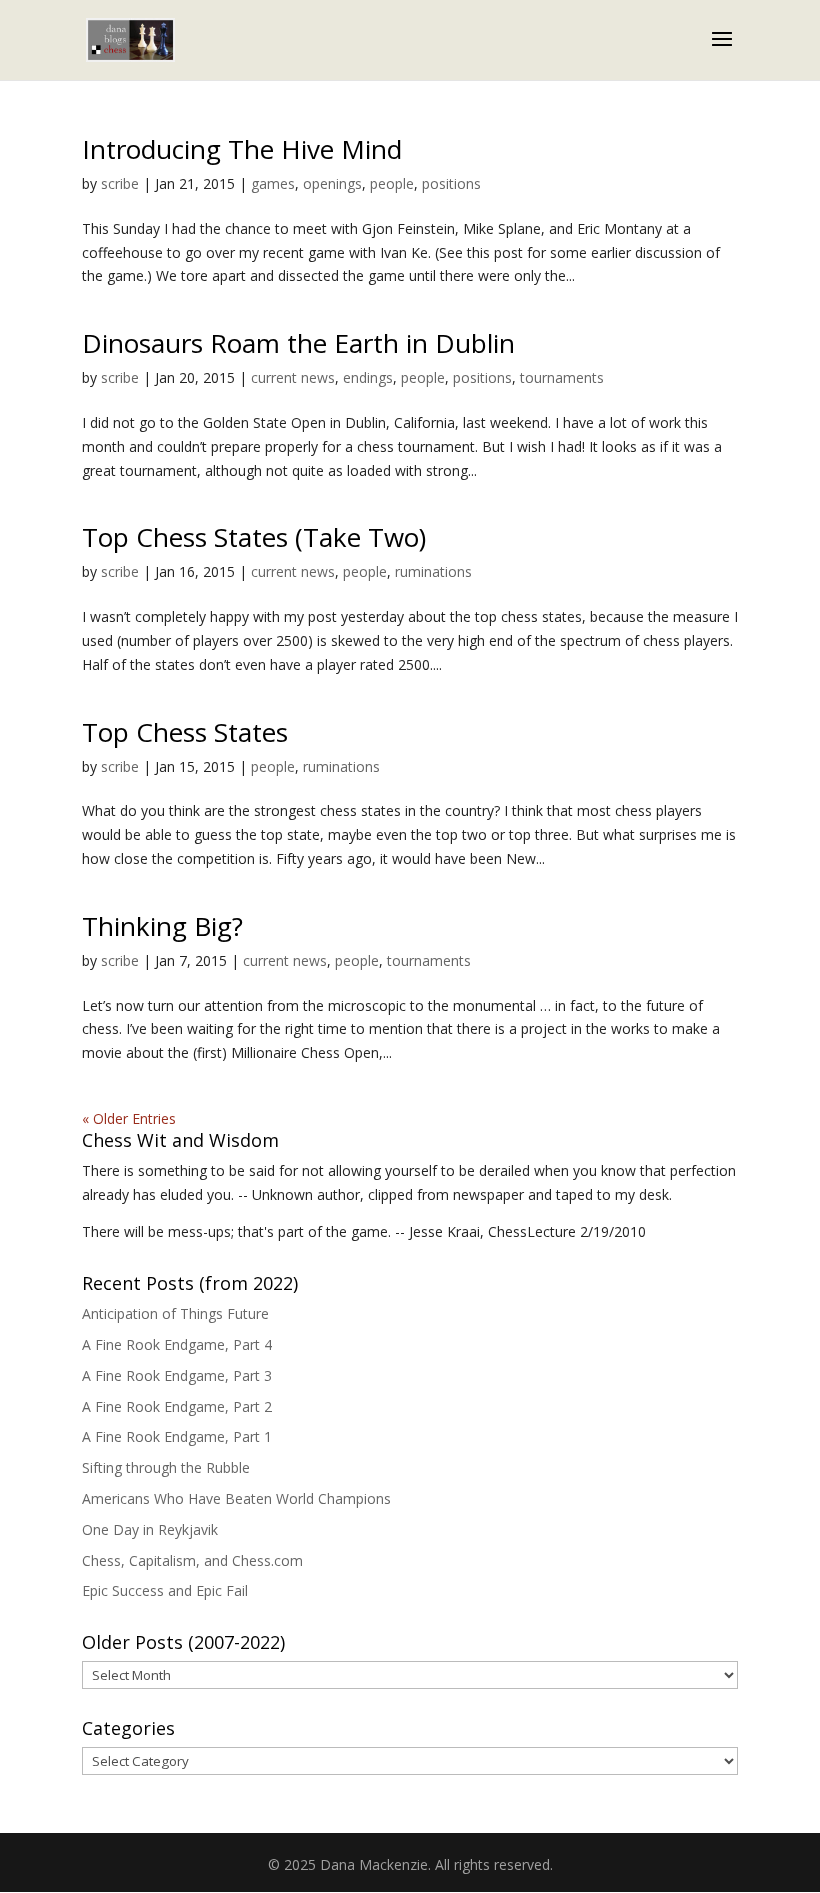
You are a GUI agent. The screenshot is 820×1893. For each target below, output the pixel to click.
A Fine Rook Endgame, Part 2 (177, 1406)
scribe (120, 183)
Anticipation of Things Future (175, 1313)
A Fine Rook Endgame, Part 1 (177, 1436)
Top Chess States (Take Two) (254, 537)
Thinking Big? (162, 926)
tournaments (562, 377)
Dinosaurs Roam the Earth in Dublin (298, 343)
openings (332, 183)
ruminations (433, 571)
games (273, 183)
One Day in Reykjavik (150, 1529)
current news (293, 377)
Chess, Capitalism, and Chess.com (192, 1560)
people (392, 183)
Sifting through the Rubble (166, 1467)
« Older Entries (129, 1118)
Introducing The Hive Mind (242, 149)
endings (368, 377)
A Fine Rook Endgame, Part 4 (177, 1344)
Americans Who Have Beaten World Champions (236, 1498)
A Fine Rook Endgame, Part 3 (177, 1375)
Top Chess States (185, 732)
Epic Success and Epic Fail (165, 1590)
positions (451, 183)
